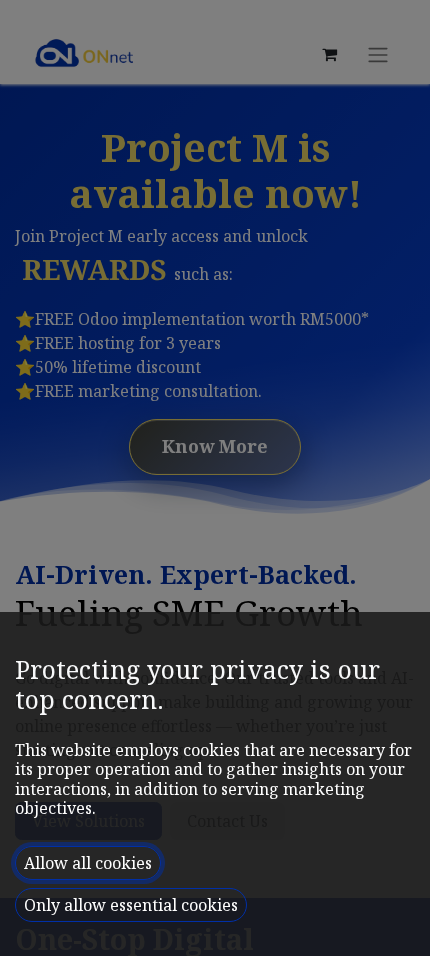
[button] (88, 863)
